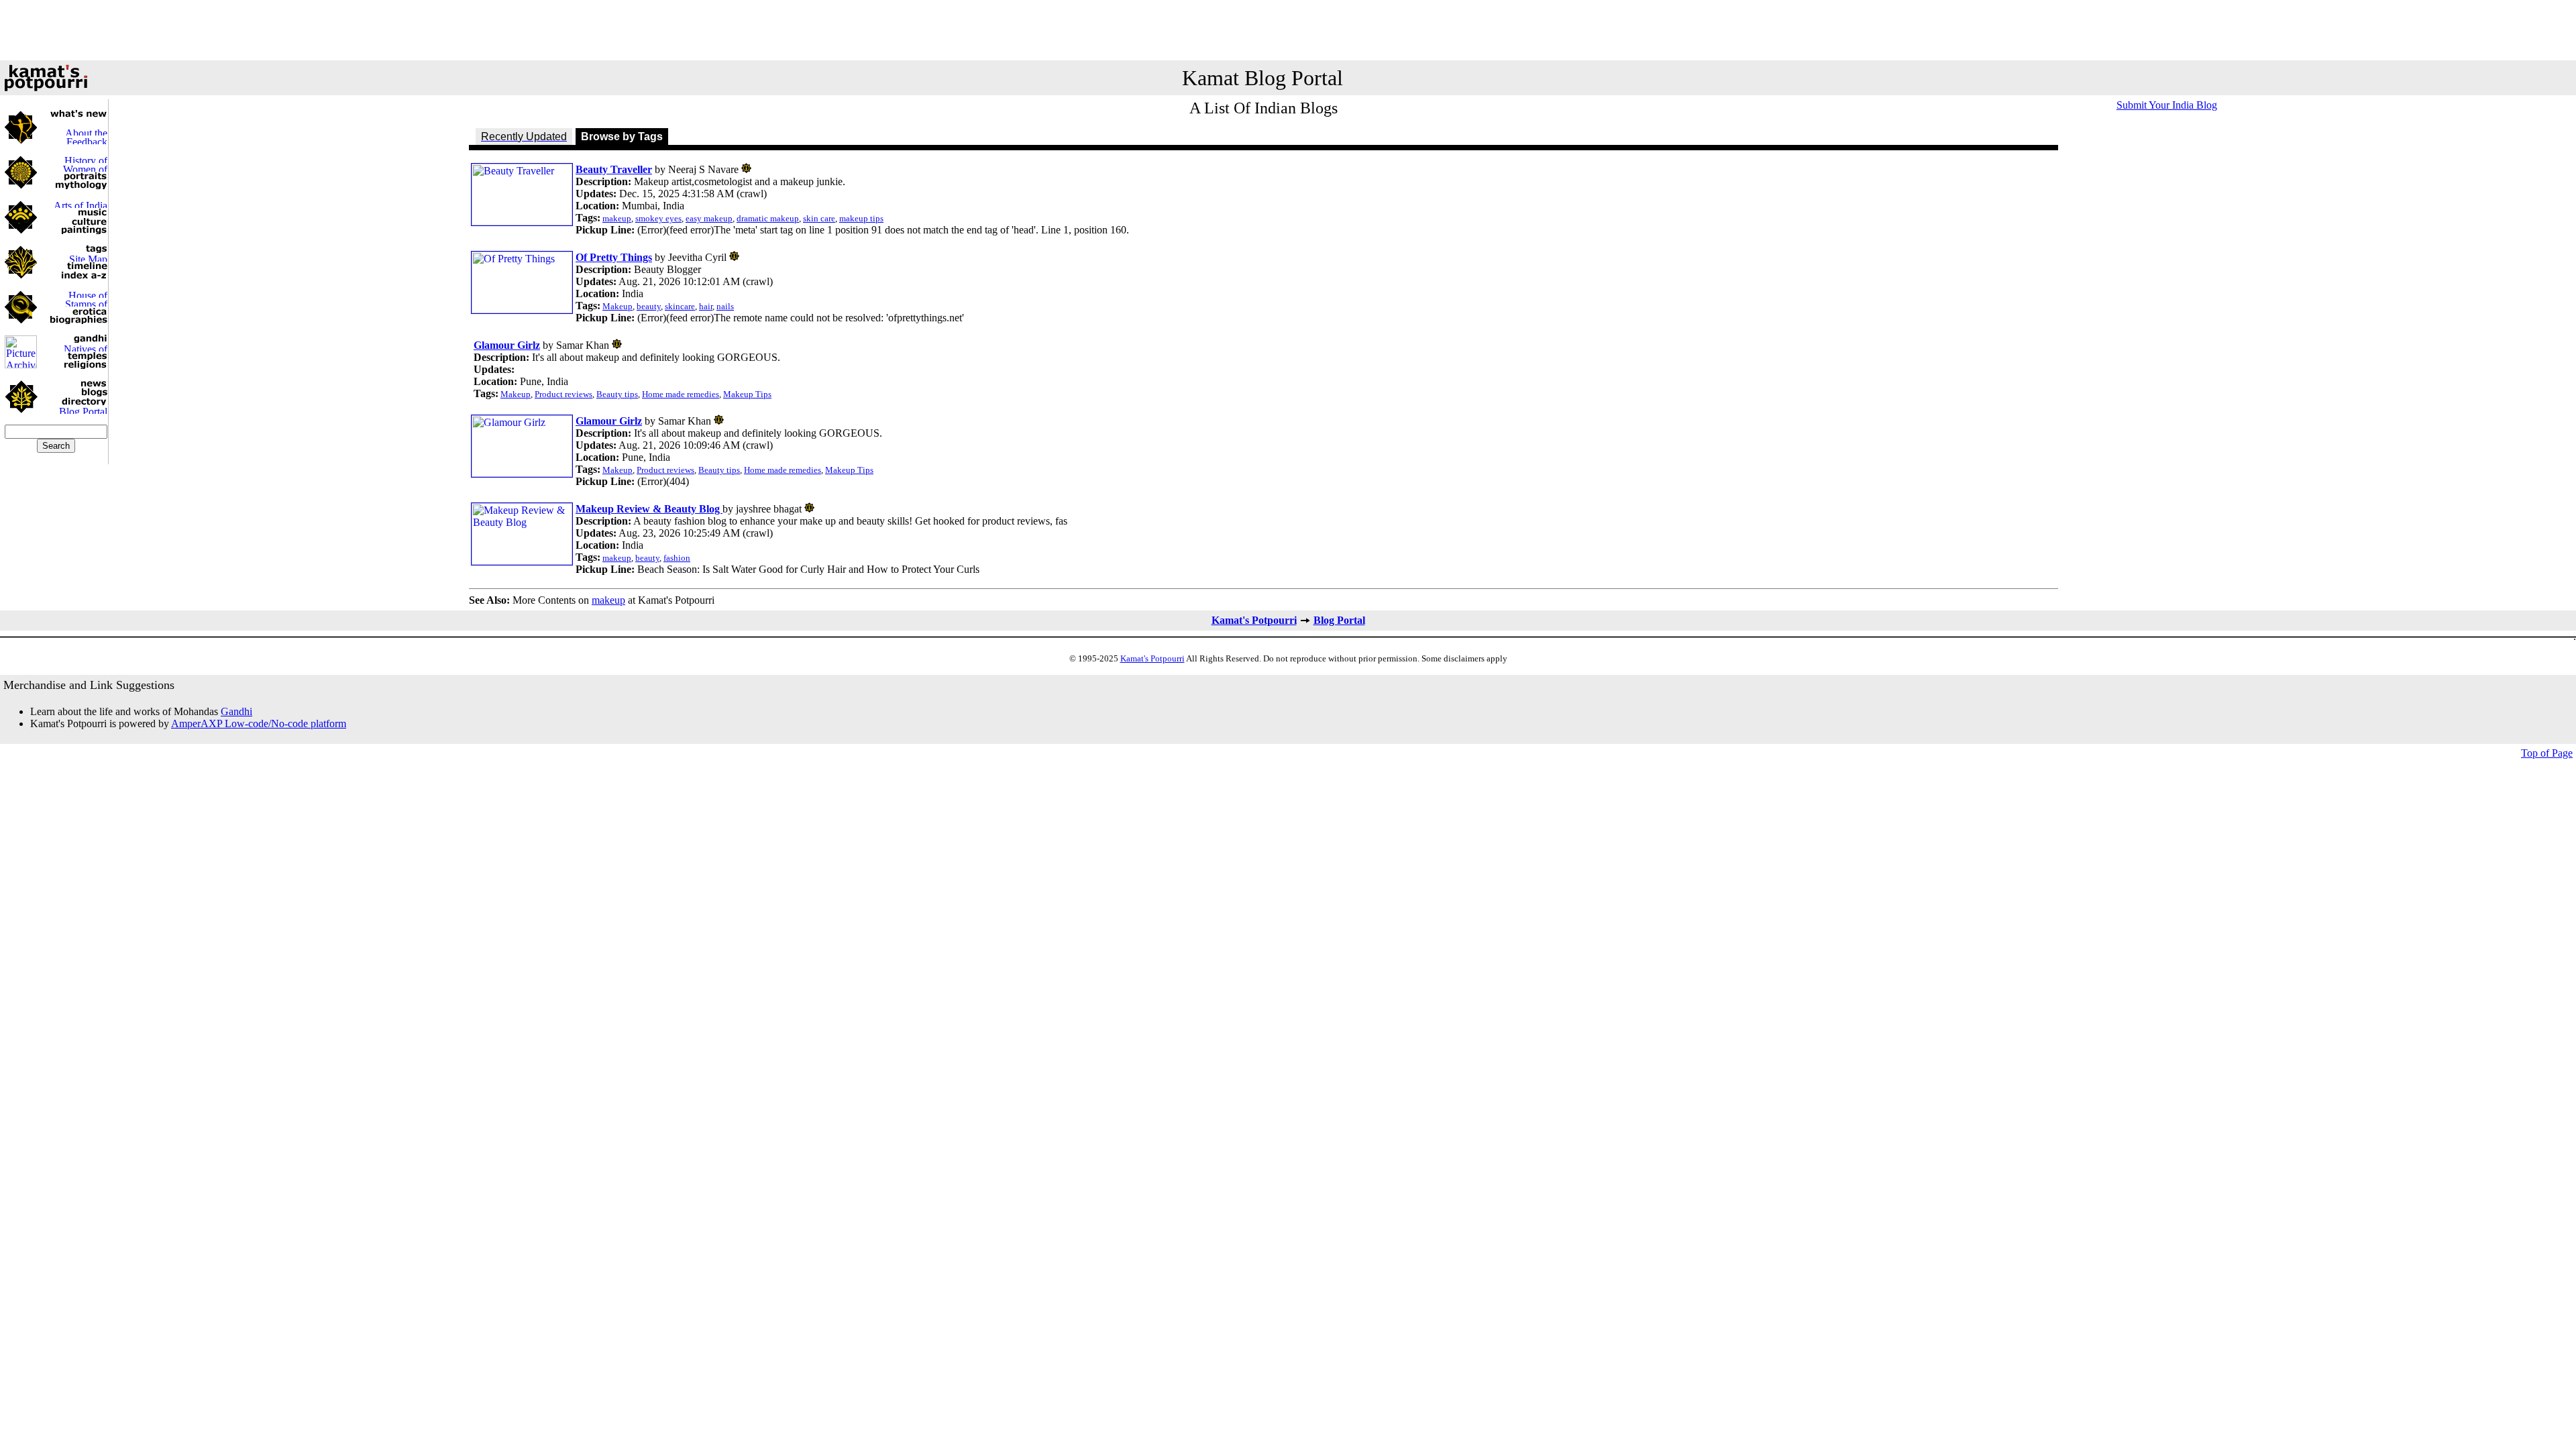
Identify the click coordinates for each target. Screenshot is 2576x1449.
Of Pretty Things (614, 257)
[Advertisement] (1288, 30)
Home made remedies (681, 394)
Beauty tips (617, 394)
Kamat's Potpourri (1254, 620)
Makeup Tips (747, 394)
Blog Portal (1339, 620)
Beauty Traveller (614, 169)
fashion (677, 558)
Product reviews (563, 394)
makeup (617, 218)
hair (706, 306)
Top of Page (2547, 753)
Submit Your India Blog (2167, 105)
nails (725, 306)
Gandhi (236, 711)
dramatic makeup (768, 218)
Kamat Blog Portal (1263, 78)
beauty (649, 306)
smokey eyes (658, 218)
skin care (819, 218)
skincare (680, 306)
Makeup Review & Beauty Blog (649, 509)
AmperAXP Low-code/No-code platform (259, 723)
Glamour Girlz (507, 345)
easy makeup (709, 218)
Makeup (618, 306)
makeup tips (861, 218)
